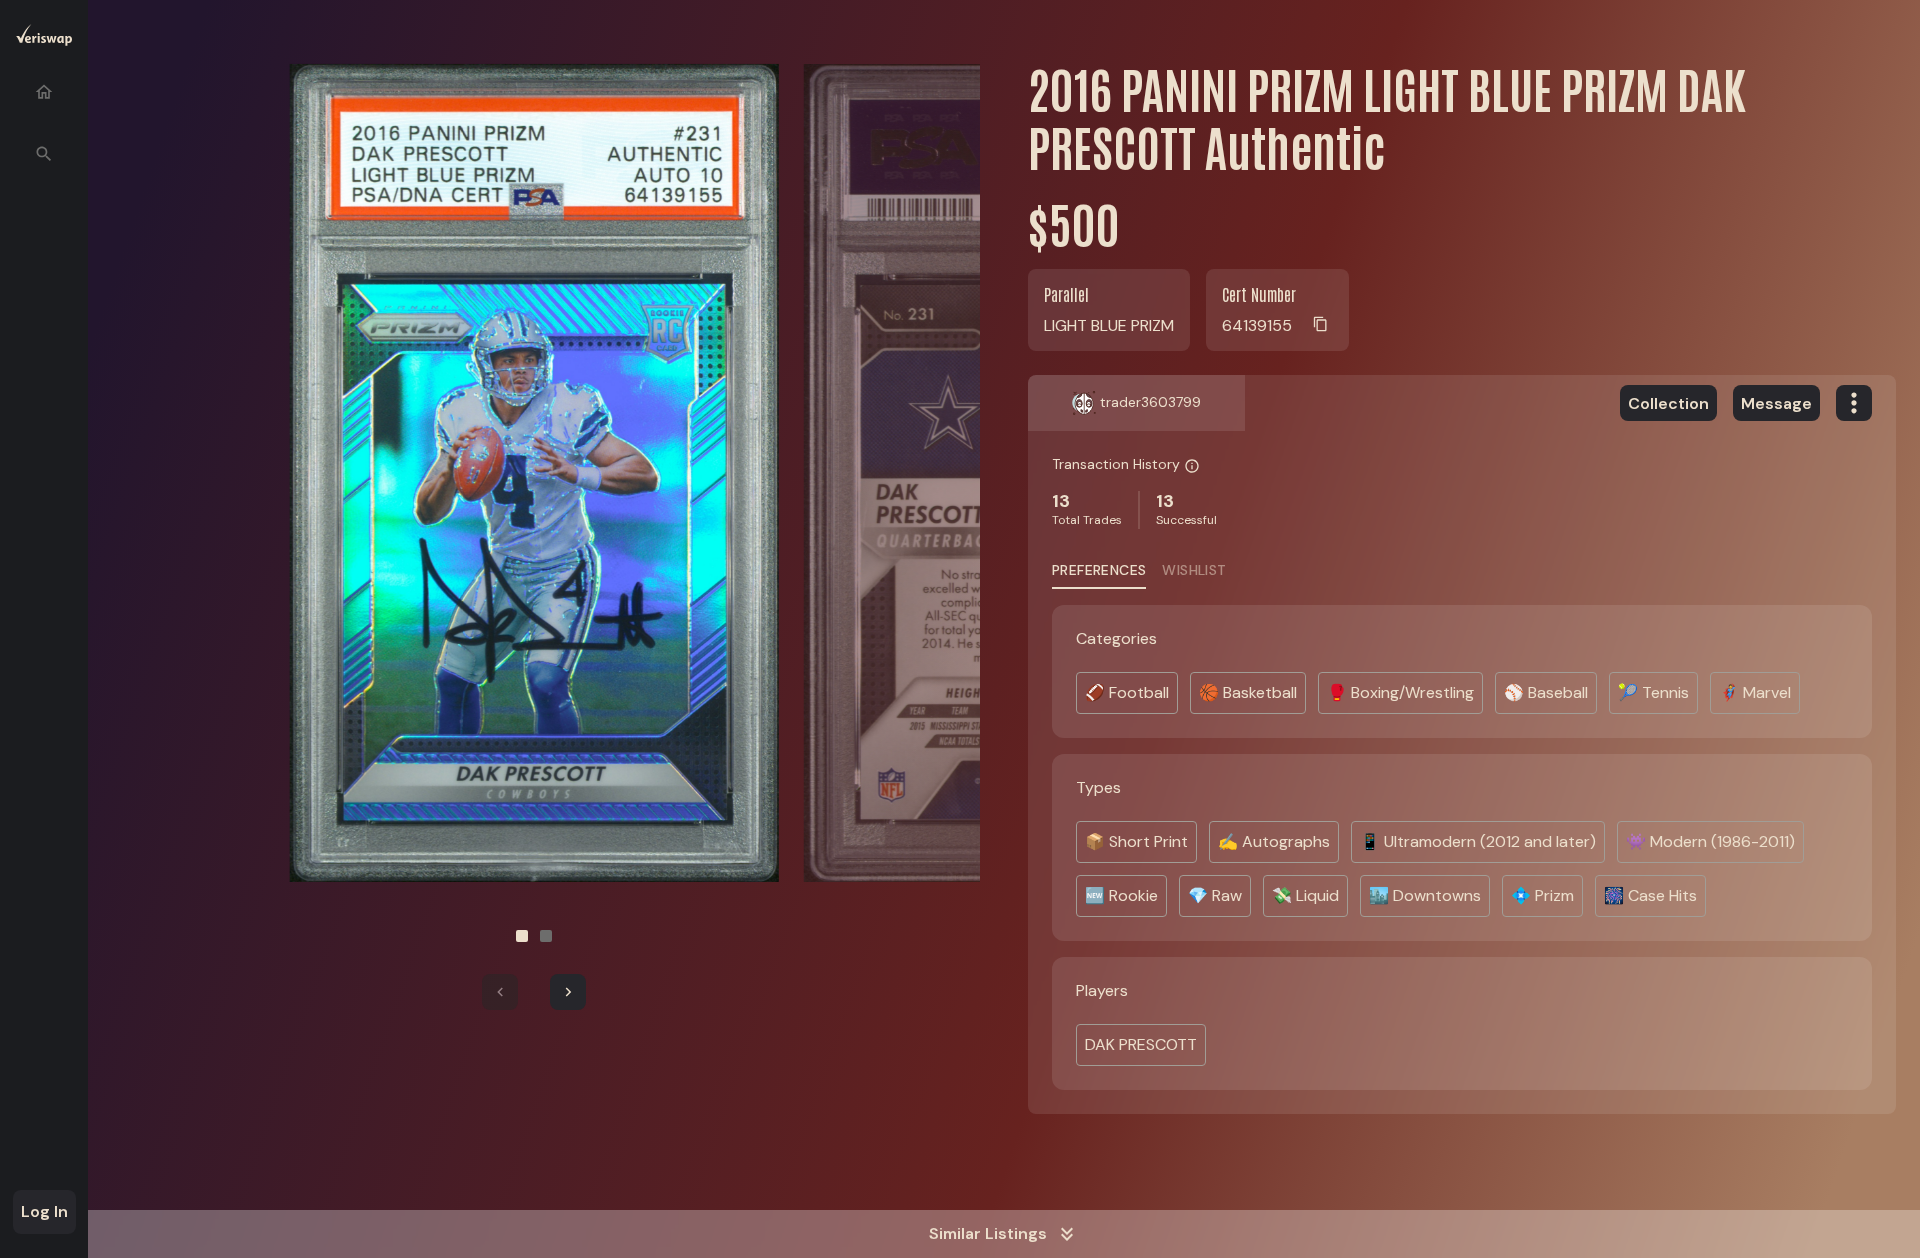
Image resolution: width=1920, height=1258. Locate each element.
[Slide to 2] (546, 936)
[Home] (44, 92)
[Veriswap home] (44, 38)
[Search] (44, 154)
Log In (44, 1211)
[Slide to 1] (522, 936)
